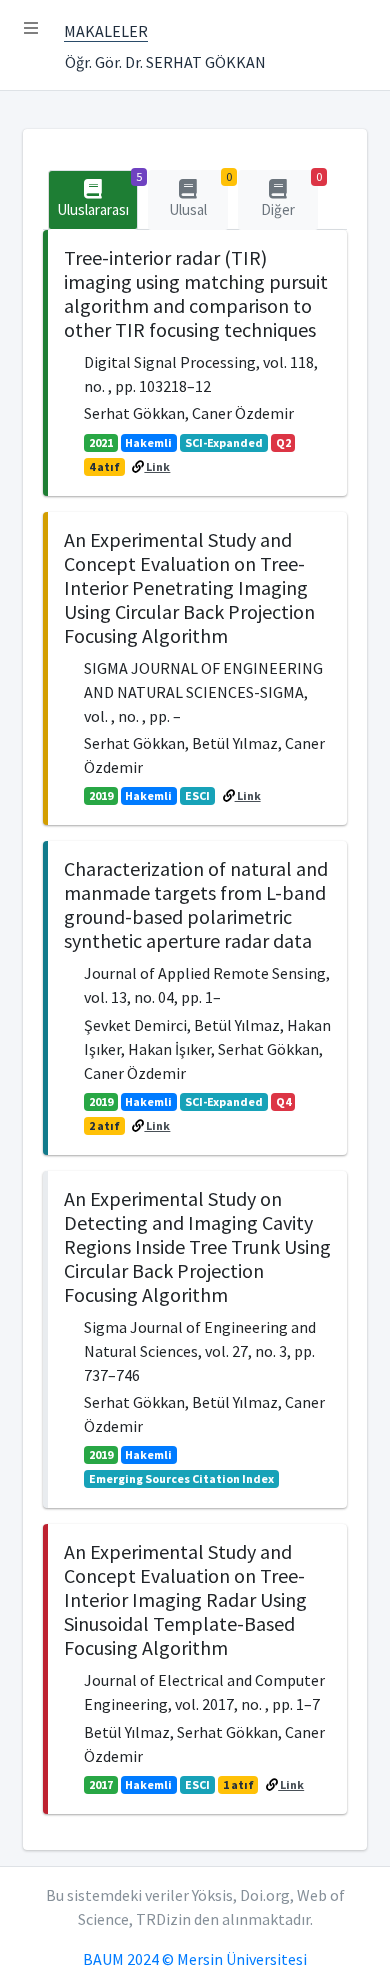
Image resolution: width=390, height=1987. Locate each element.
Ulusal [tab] (198, 194)
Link (157, 466)
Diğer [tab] (289, 194)
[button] (31, 28)
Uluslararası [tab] (97, 194)
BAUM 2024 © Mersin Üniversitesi (195, 1959)
